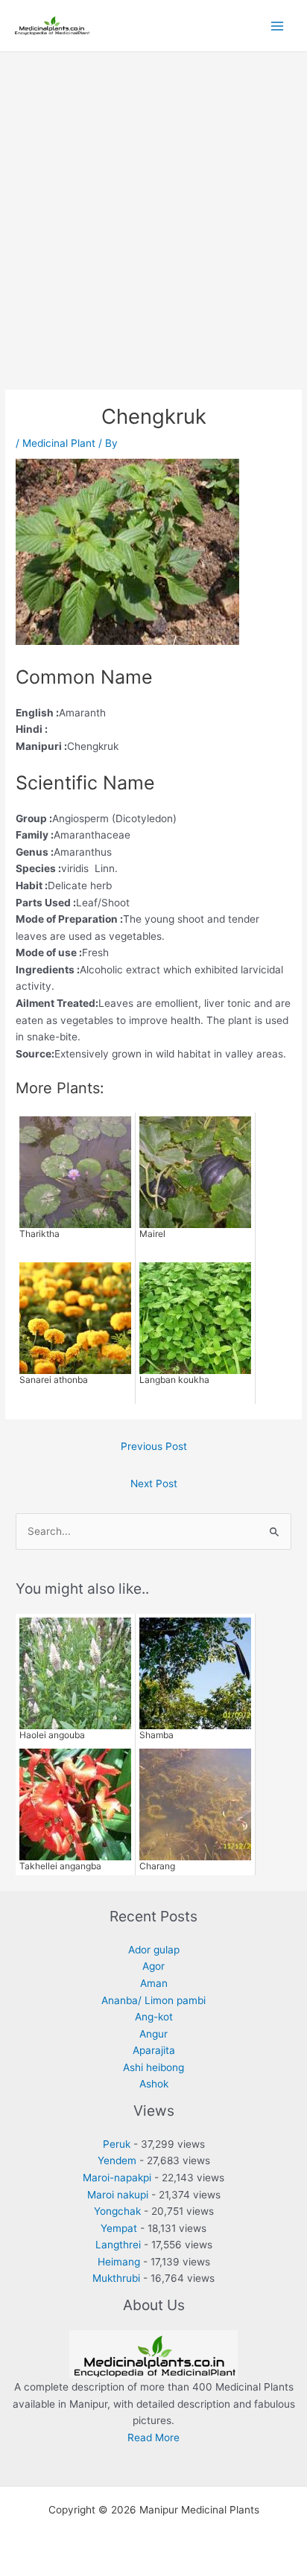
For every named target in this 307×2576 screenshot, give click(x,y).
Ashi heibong (153, 2067)
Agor (153, 1966)
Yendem (117, 2160)
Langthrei (118, 2245)
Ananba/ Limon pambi (153, 2000)
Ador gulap (154, 1950)
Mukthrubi (116, 2278)
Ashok (154, 2084)
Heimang (119, 2262)
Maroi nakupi (118, 2195)
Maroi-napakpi (117, 2178)
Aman (154, 1983)
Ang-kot (154, 2017)
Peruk (117, 2144)
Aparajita (154, 2050)
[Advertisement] (153, 213)
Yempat (119, 2228)
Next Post (154, 1483)
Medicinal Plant (59, 443)
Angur (153, 2034)
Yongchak (117, 2211)
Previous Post (154, 1446)
